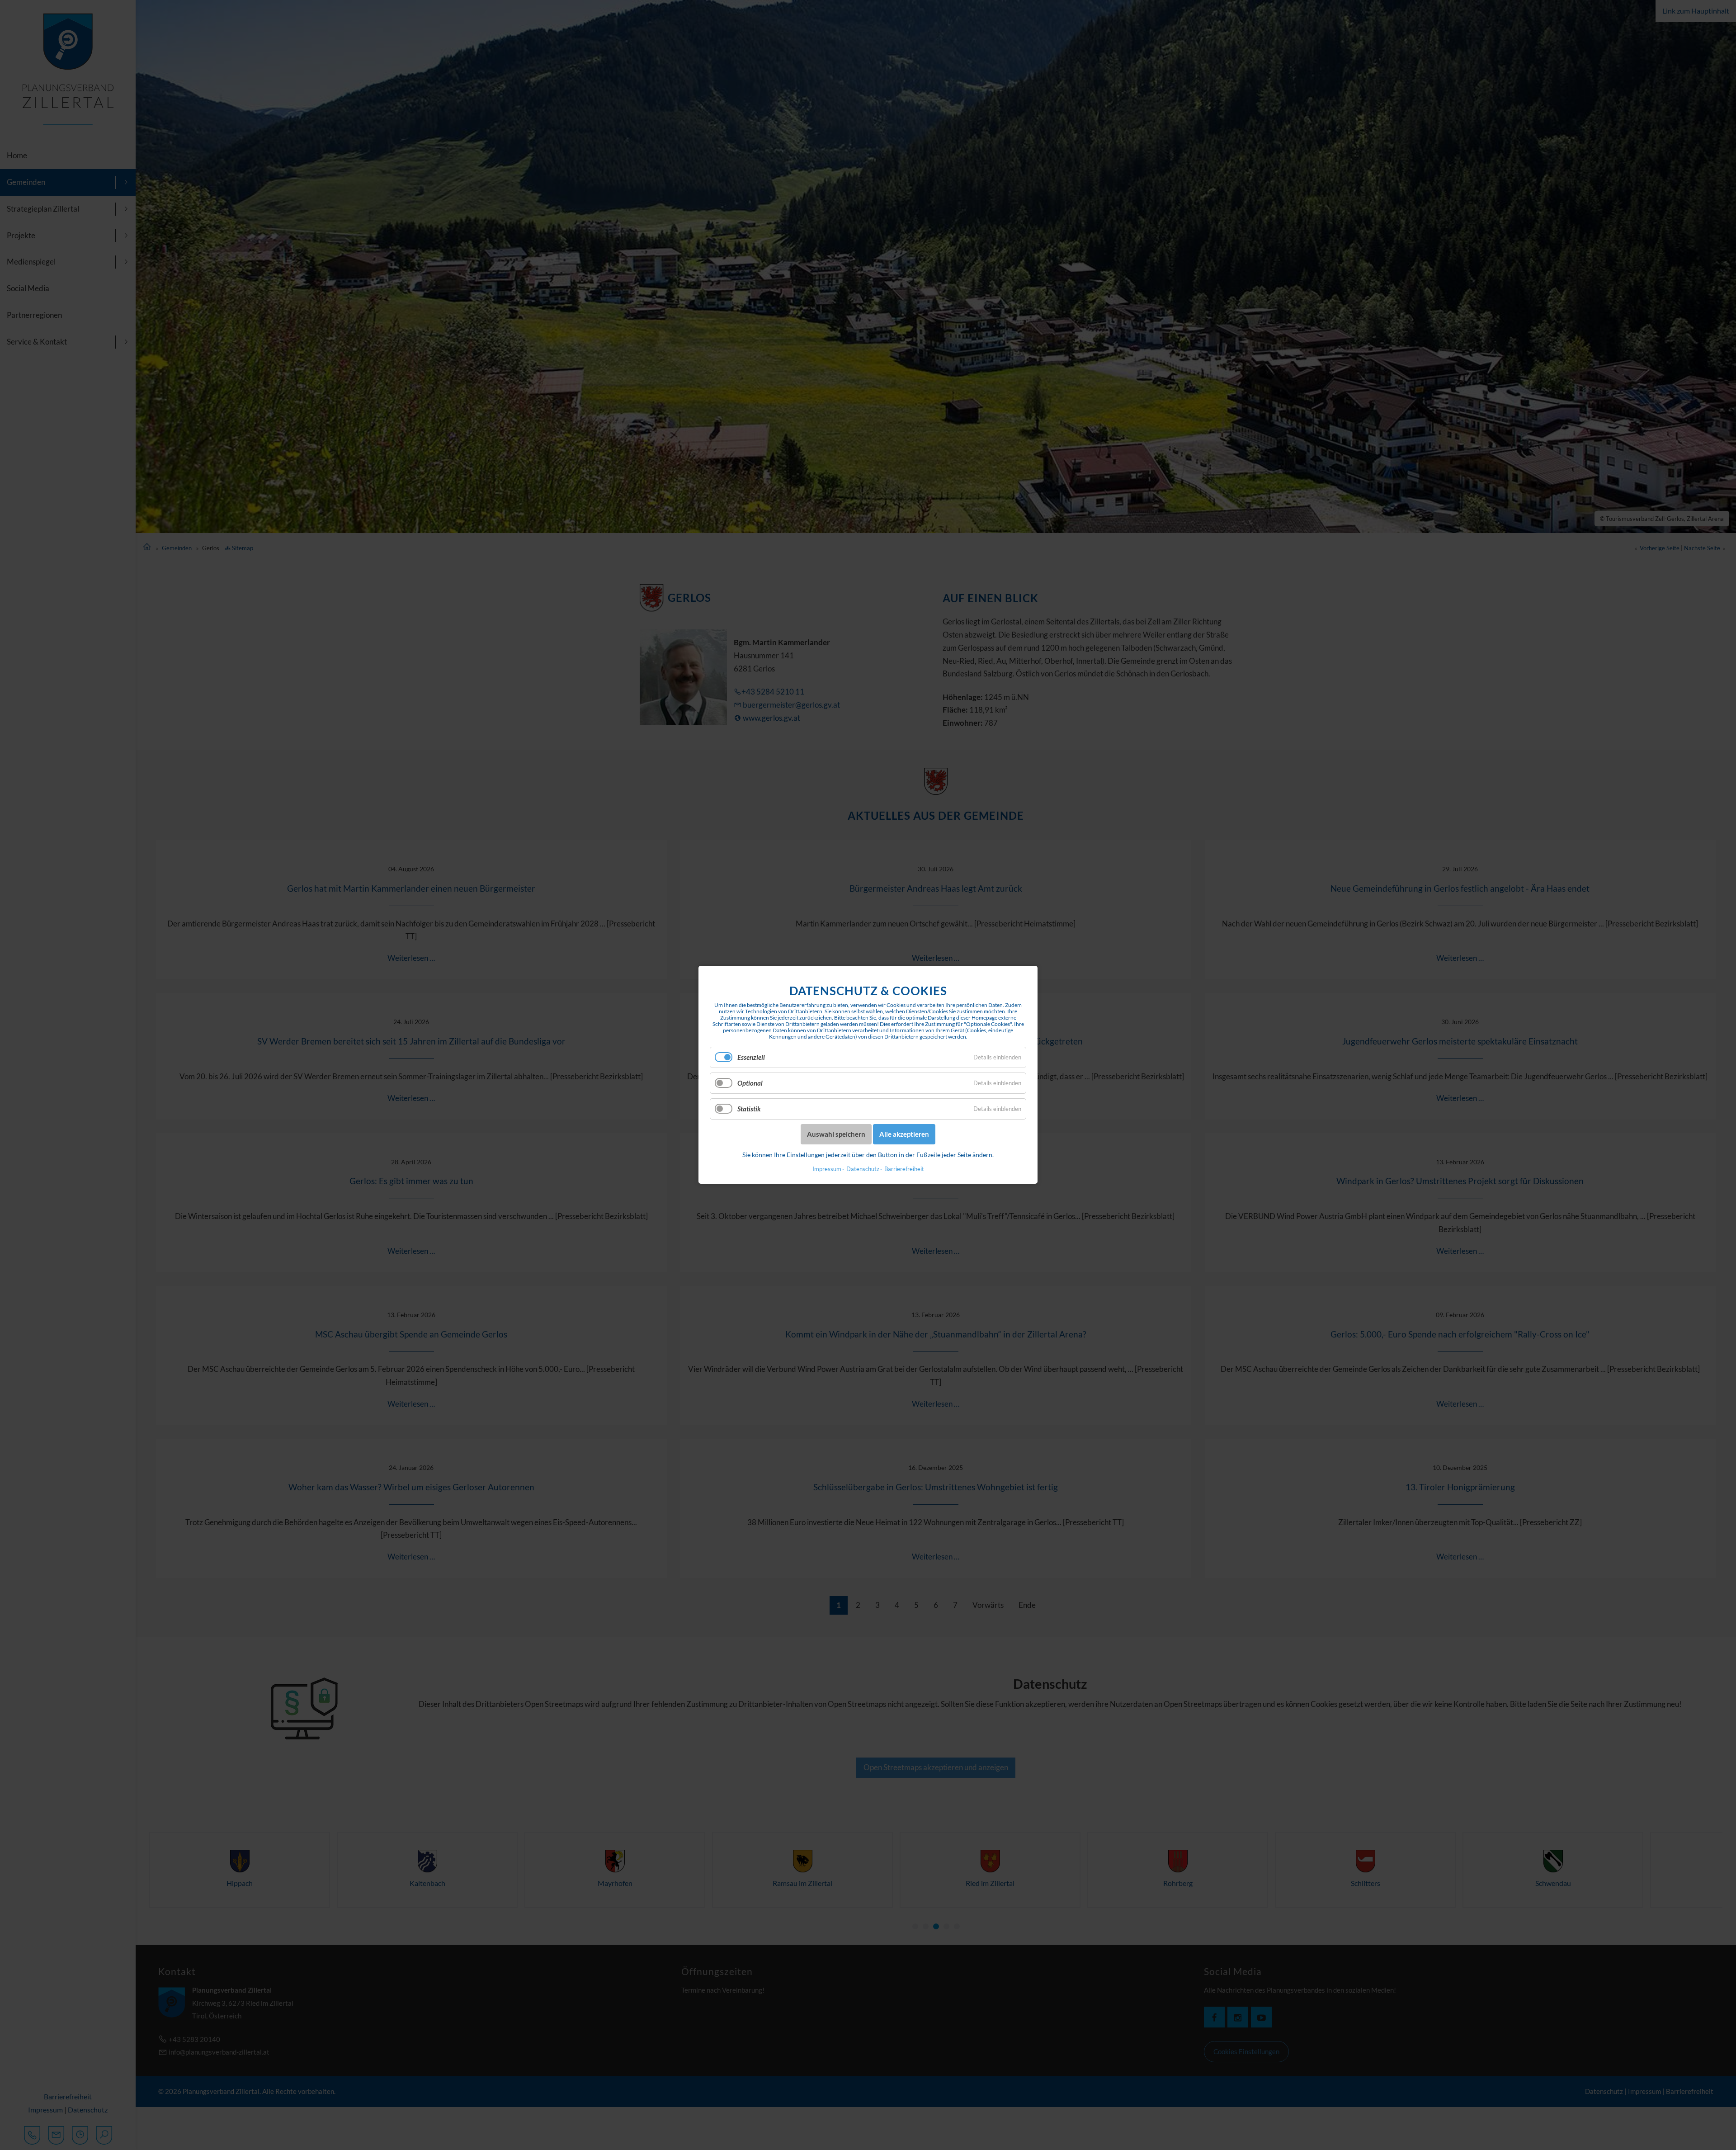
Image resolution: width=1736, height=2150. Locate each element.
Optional (750, 1083)
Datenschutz (863, 1169)
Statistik (749, 1109)
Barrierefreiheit (904, 1169)
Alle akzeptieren (904, 1134)
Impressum (827, 1169)
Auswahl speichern (836, 1134)
